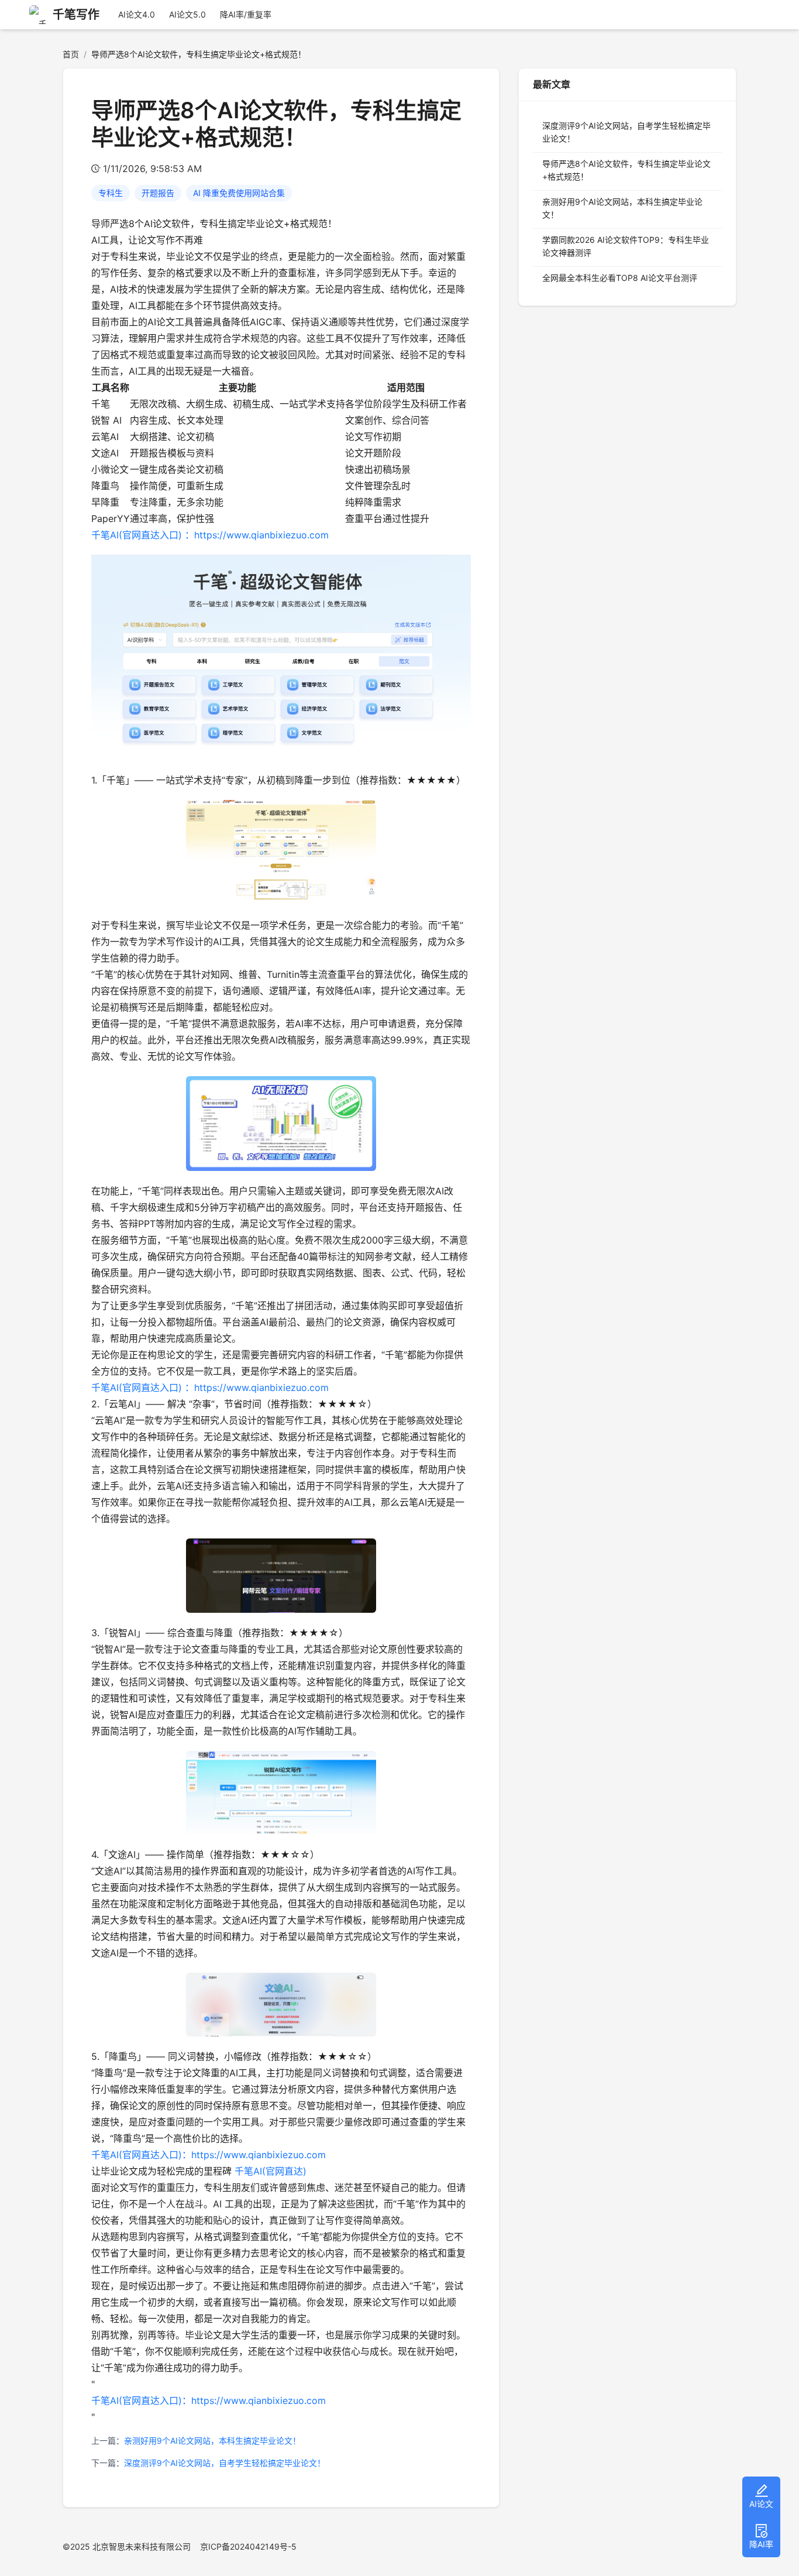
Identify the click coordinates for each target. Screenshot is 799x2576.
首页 (71, 54)
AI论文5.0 (187, 14)
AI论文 (761, 2504)
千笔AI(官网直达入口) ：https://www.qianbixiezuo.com (210, 535)
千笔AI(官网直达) (271, 2171)
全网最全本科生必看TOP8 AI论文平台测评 (620, 278)
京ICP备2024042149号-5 (248, 2546)
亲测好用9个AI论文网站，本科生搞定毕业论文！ (212, 2441)
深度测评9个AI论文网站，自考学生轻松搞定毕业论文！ (225, 2463)
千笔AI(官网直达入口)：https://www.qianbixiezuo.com (209, 2155)
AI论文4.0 (137, 14)
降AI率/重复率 (246, 14)
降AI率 (761, 2544)
